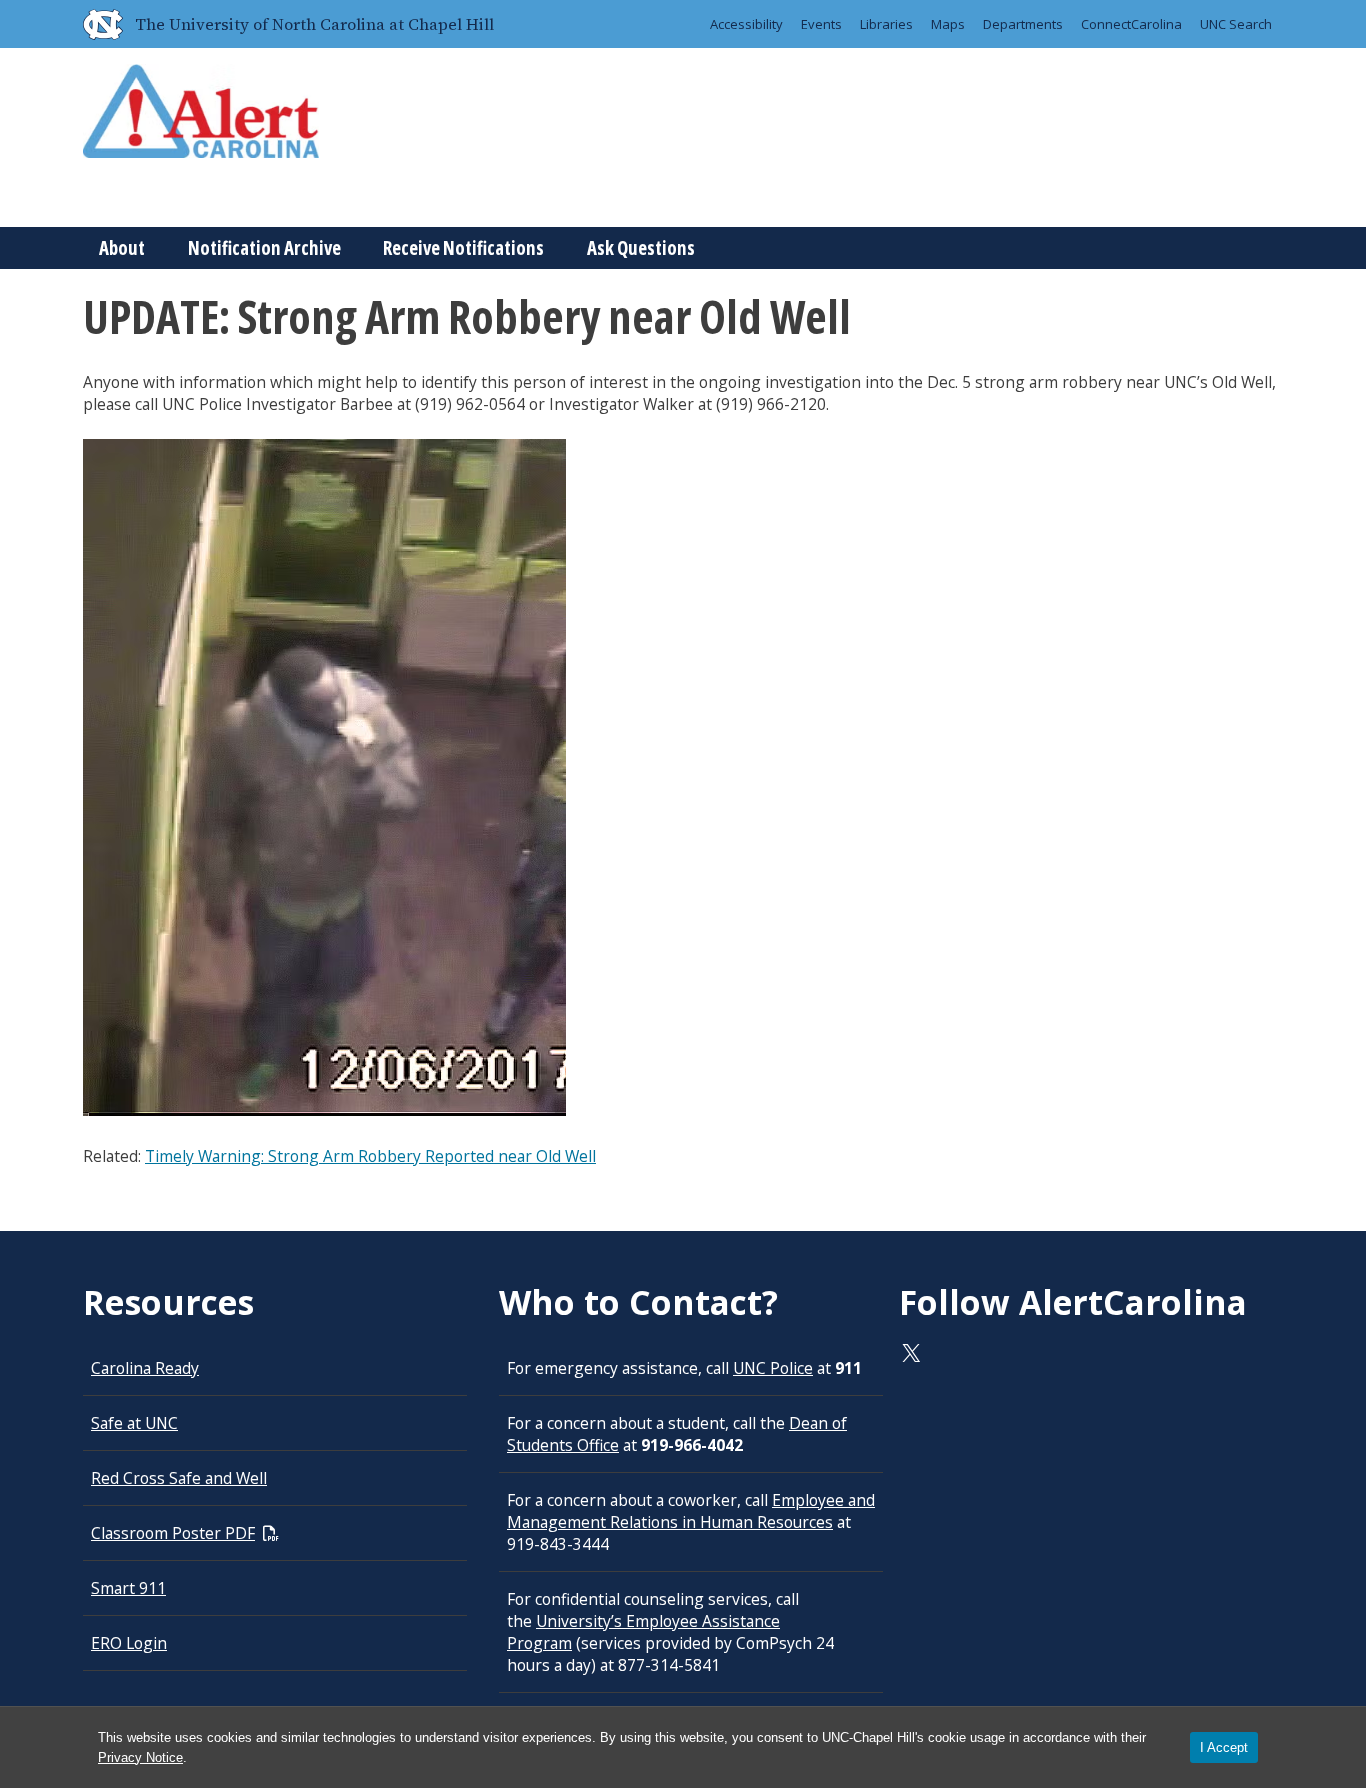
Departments (1023, 24)
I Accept (1224, 1747)
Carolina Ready (145, 1368)
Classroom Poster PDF (173, 1533)
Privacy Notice (140, 1757)
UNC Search (1236, 24)
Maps (948, 24)
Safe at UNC (134, 1423)
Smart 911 (128, 1588)
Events (821, 24)
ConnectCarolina (1131, 24)
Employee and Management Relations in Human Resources (691, 1511)
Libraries (886, 24)
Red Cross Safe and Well (179, 1478)
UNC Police (773, 1368)
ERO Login (129, 1643)
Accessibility (746, 24)
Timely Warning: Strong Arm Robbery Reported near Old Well (370, 1156)
